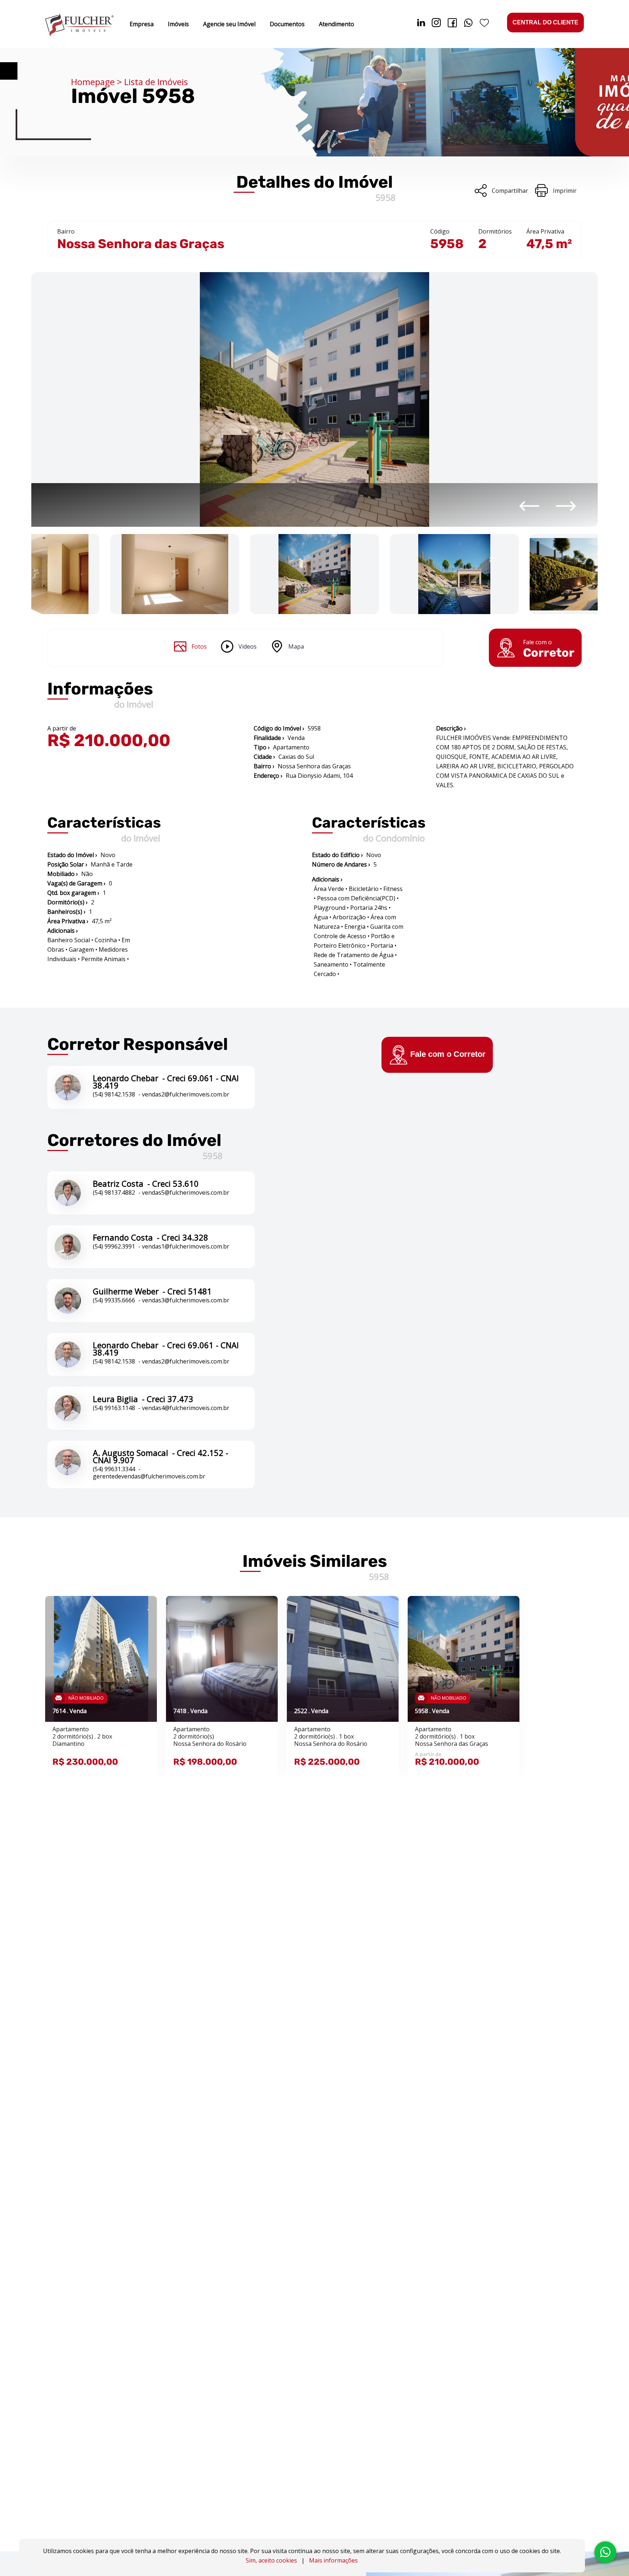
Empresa (142, 24)
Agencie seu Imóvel (229, 24)
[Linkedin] (421, 24)
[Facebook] (452, 24)
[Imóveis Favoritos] (484, 24)
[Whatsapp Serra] (468, 24)
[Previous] (529, 506)
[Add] (142, 1613)
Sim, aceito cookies (271, 2560)
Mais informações (333, 2560)
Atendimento (337, 24)
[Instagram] (436, 24)
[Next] (566, 506)
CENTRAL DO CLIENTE (545, 22)
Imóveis (178, 24)
